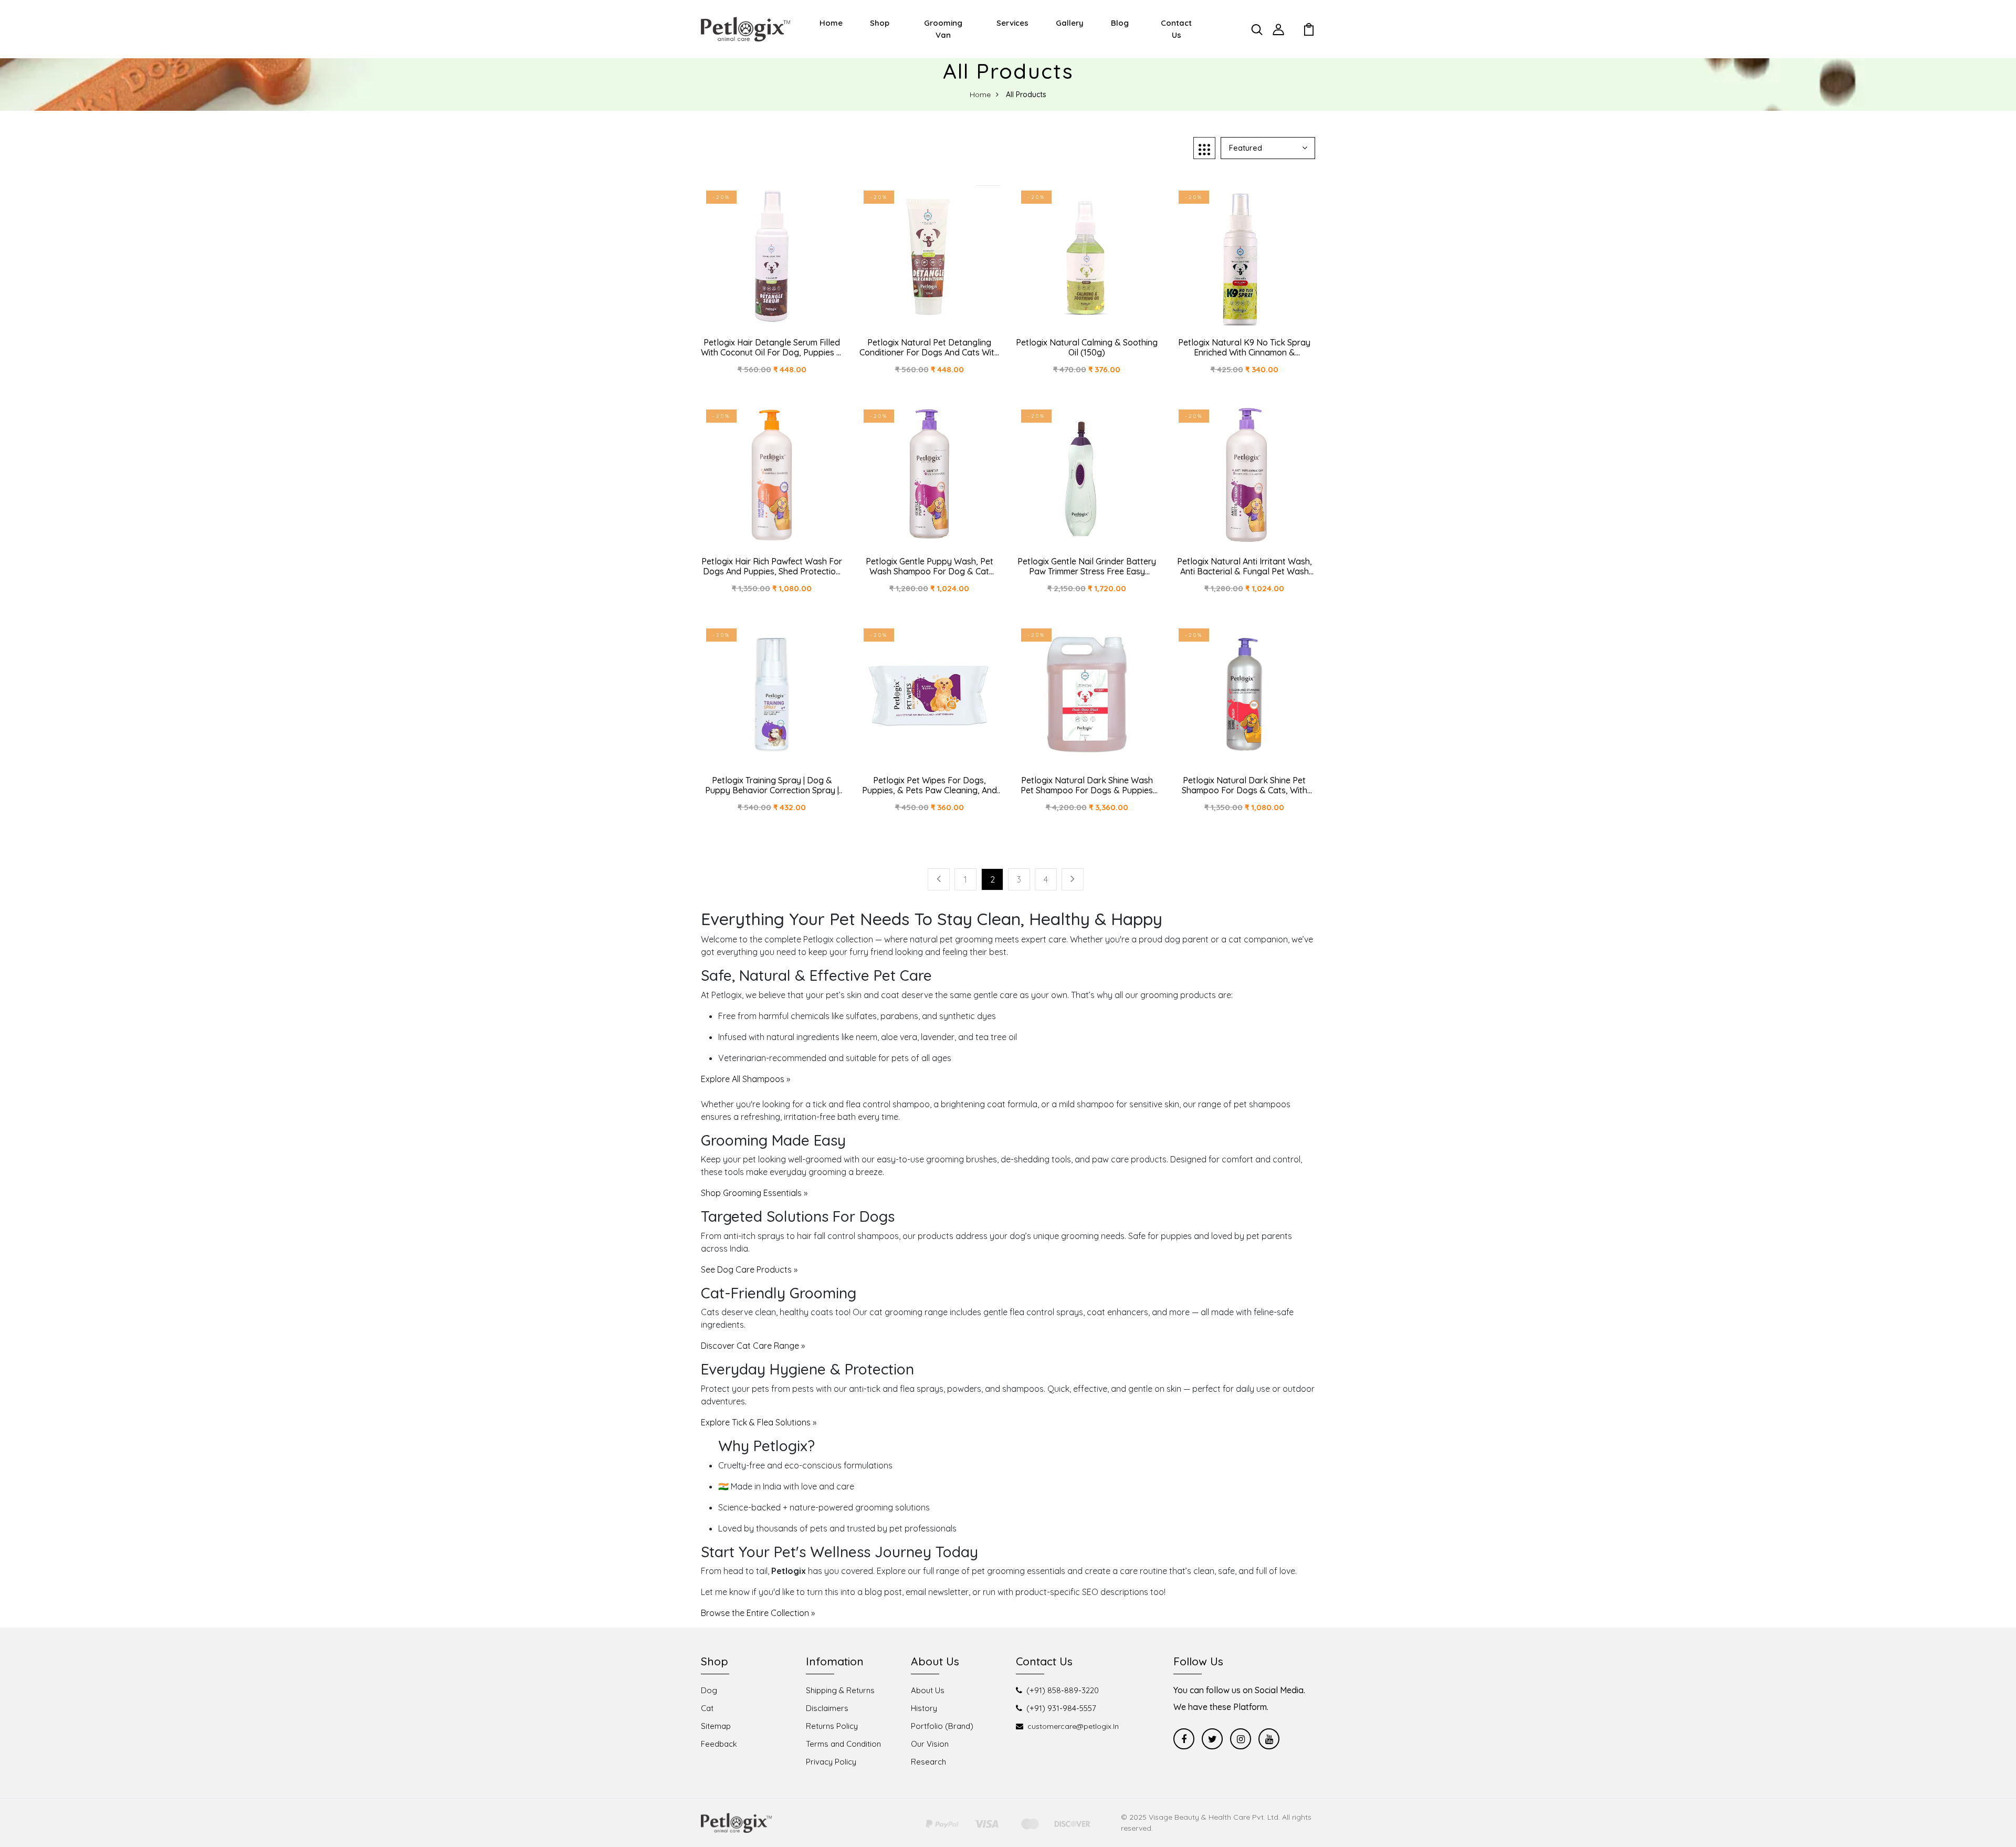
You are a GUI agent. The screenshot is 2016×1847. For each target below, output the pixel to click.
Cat (707, 1708)
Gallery (1070, 23)
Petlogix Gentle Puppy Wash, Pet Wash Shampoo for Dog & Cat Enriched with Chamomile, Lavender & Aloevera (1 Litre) (929, 566)
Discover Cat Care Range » (753, 1346)
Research (928, 1762)
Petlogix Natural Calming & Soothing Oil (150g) (1087, 348)
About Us (928, 1690)
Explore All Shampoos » (745, 1079)
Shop (880, 23)
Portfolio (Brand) (942, 1726)
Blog (1120, 23)
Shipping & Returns (840, 1690)
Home (831, 23)
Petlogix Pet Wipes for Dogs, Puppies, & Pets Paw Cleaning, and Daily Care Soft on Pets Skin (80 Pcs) (930, 785)
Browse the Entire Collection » (758, 1613)
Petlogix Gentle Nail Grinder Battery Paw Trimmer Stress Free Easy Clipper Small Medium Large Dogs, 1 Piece (1087, 566)
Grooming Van (943, 29)
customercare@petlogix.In (1073, 1726)
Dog (709, 1690)
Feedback (719, 1744)
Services (1012, 23)
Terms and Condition (843, 1744)
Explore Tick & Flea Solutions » (759, 1422)
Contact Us (1176, 29)
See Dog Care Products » (749, 1269)
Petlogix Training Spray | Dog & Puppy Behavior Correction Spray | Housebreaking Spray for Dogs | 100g (772, 785)
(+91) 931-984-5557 (1061, 1708)
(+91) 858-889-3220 (1063, 1690)
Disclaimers (827, 1708)
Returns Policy (832, 1726)
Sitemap (716, 1726)
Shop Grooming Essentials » (754, 1193)
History (924, 1708)
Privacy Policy (831, 1762)
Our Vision (930, 1744)
